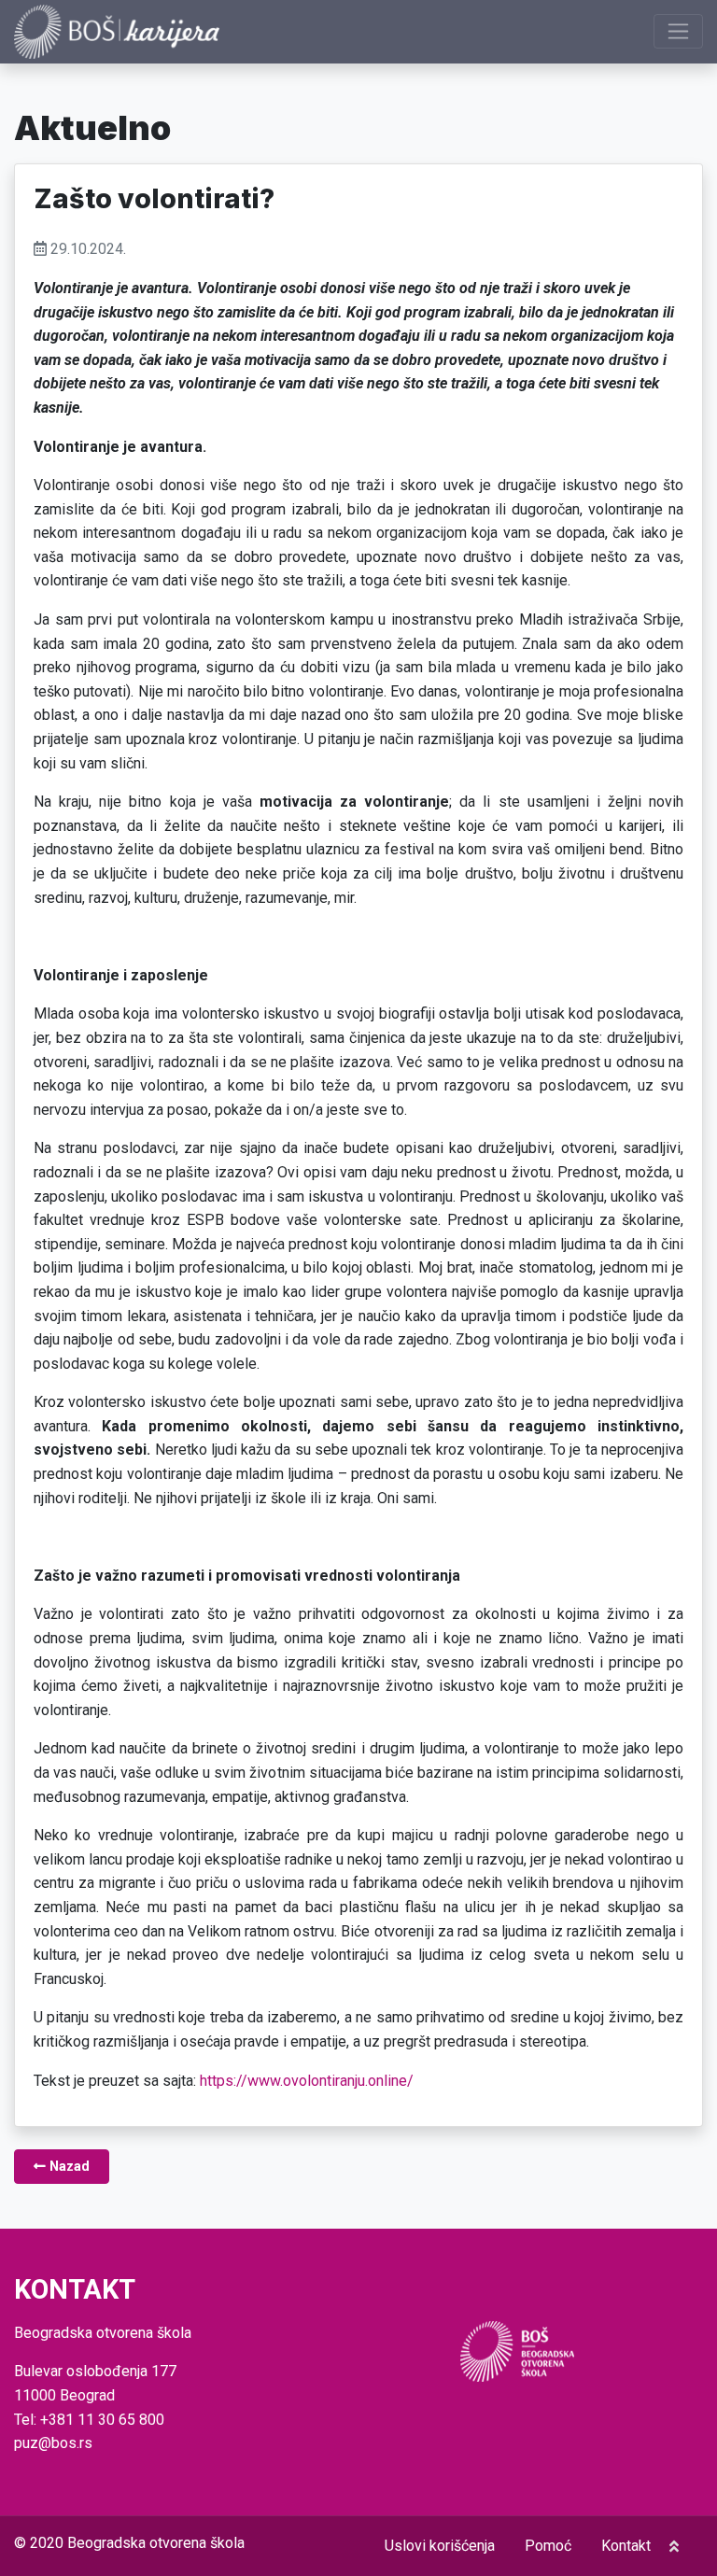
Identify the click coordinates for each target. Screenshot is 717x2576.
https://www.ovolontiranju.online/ (307, 2081)
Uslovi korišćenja (440, 2546)
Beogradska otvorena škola (156, 2543)
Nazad (68, 2167)
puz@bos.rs (53, 2443)
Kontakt (626, 2546)
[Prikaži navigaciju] (678, 31)
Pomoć (548, 2546)
